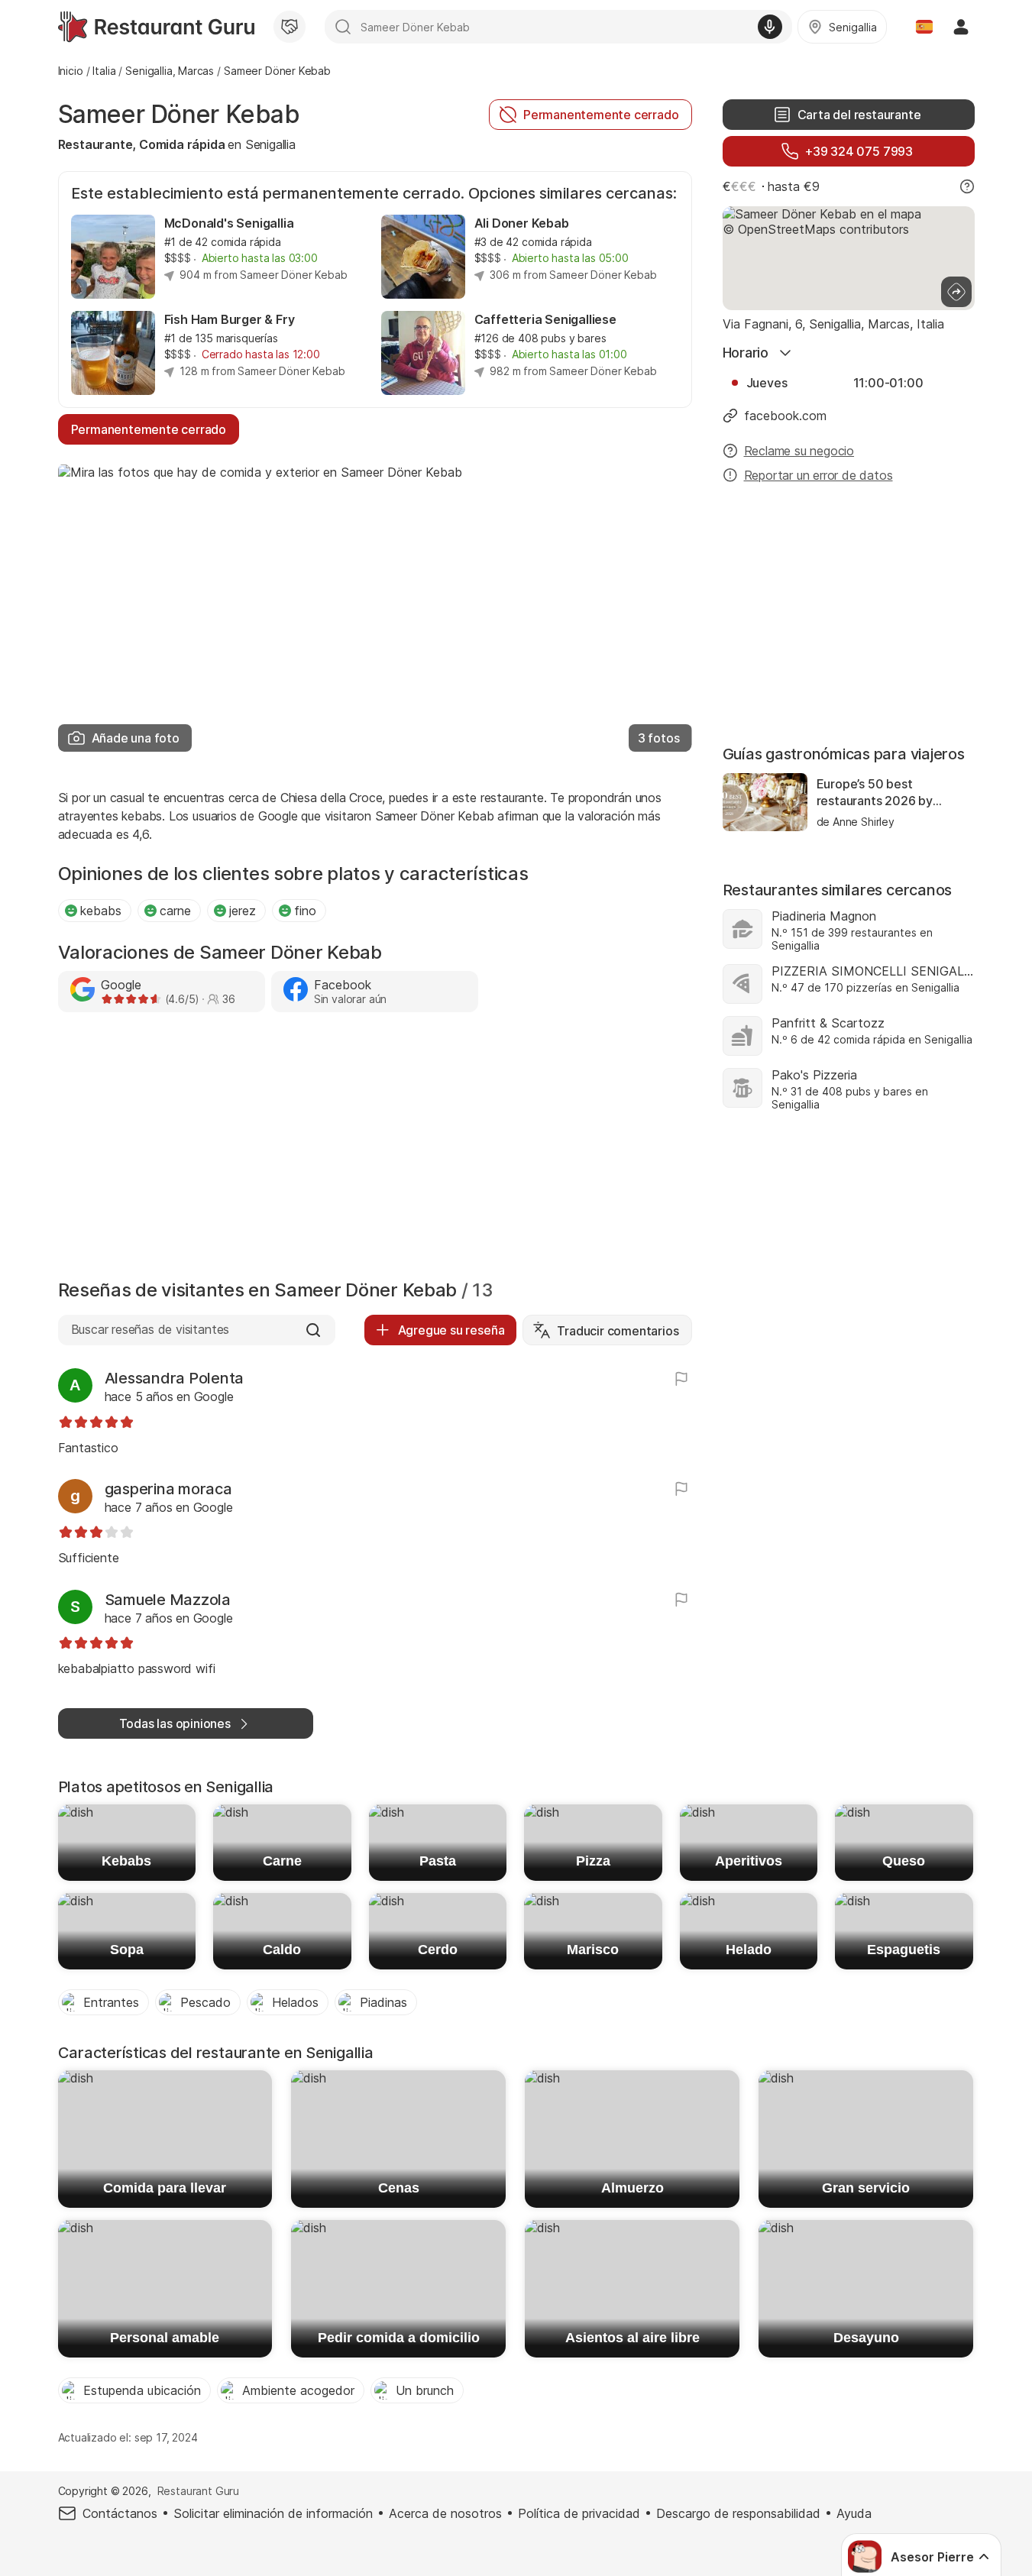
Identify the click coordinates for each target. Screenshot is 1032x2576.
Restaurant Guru (198, 2491)
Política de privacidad (579, 2513)
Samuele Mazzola (168, 1600)
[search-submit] (343, 27)
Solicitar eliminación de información (273, 2513)
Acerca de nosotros (445, 2513)
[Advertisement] (375, 1150)
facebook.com (785, 416)
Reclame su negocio (799, 451)
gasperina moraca (168, 1489)
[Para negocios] (290, 27)
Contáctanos (120, 2513)
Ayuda (854, 2513)
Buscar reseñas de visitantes (150, 1329)
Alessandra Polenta (175, 1378)
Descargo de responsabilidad (738, 2513)
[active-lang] (924, 27)
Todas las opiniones (175, 1723)
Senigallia (270, 144)
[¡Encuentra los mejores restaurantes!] (156, 27)
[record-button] (770, 27)
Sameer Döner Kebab (179, 114)
